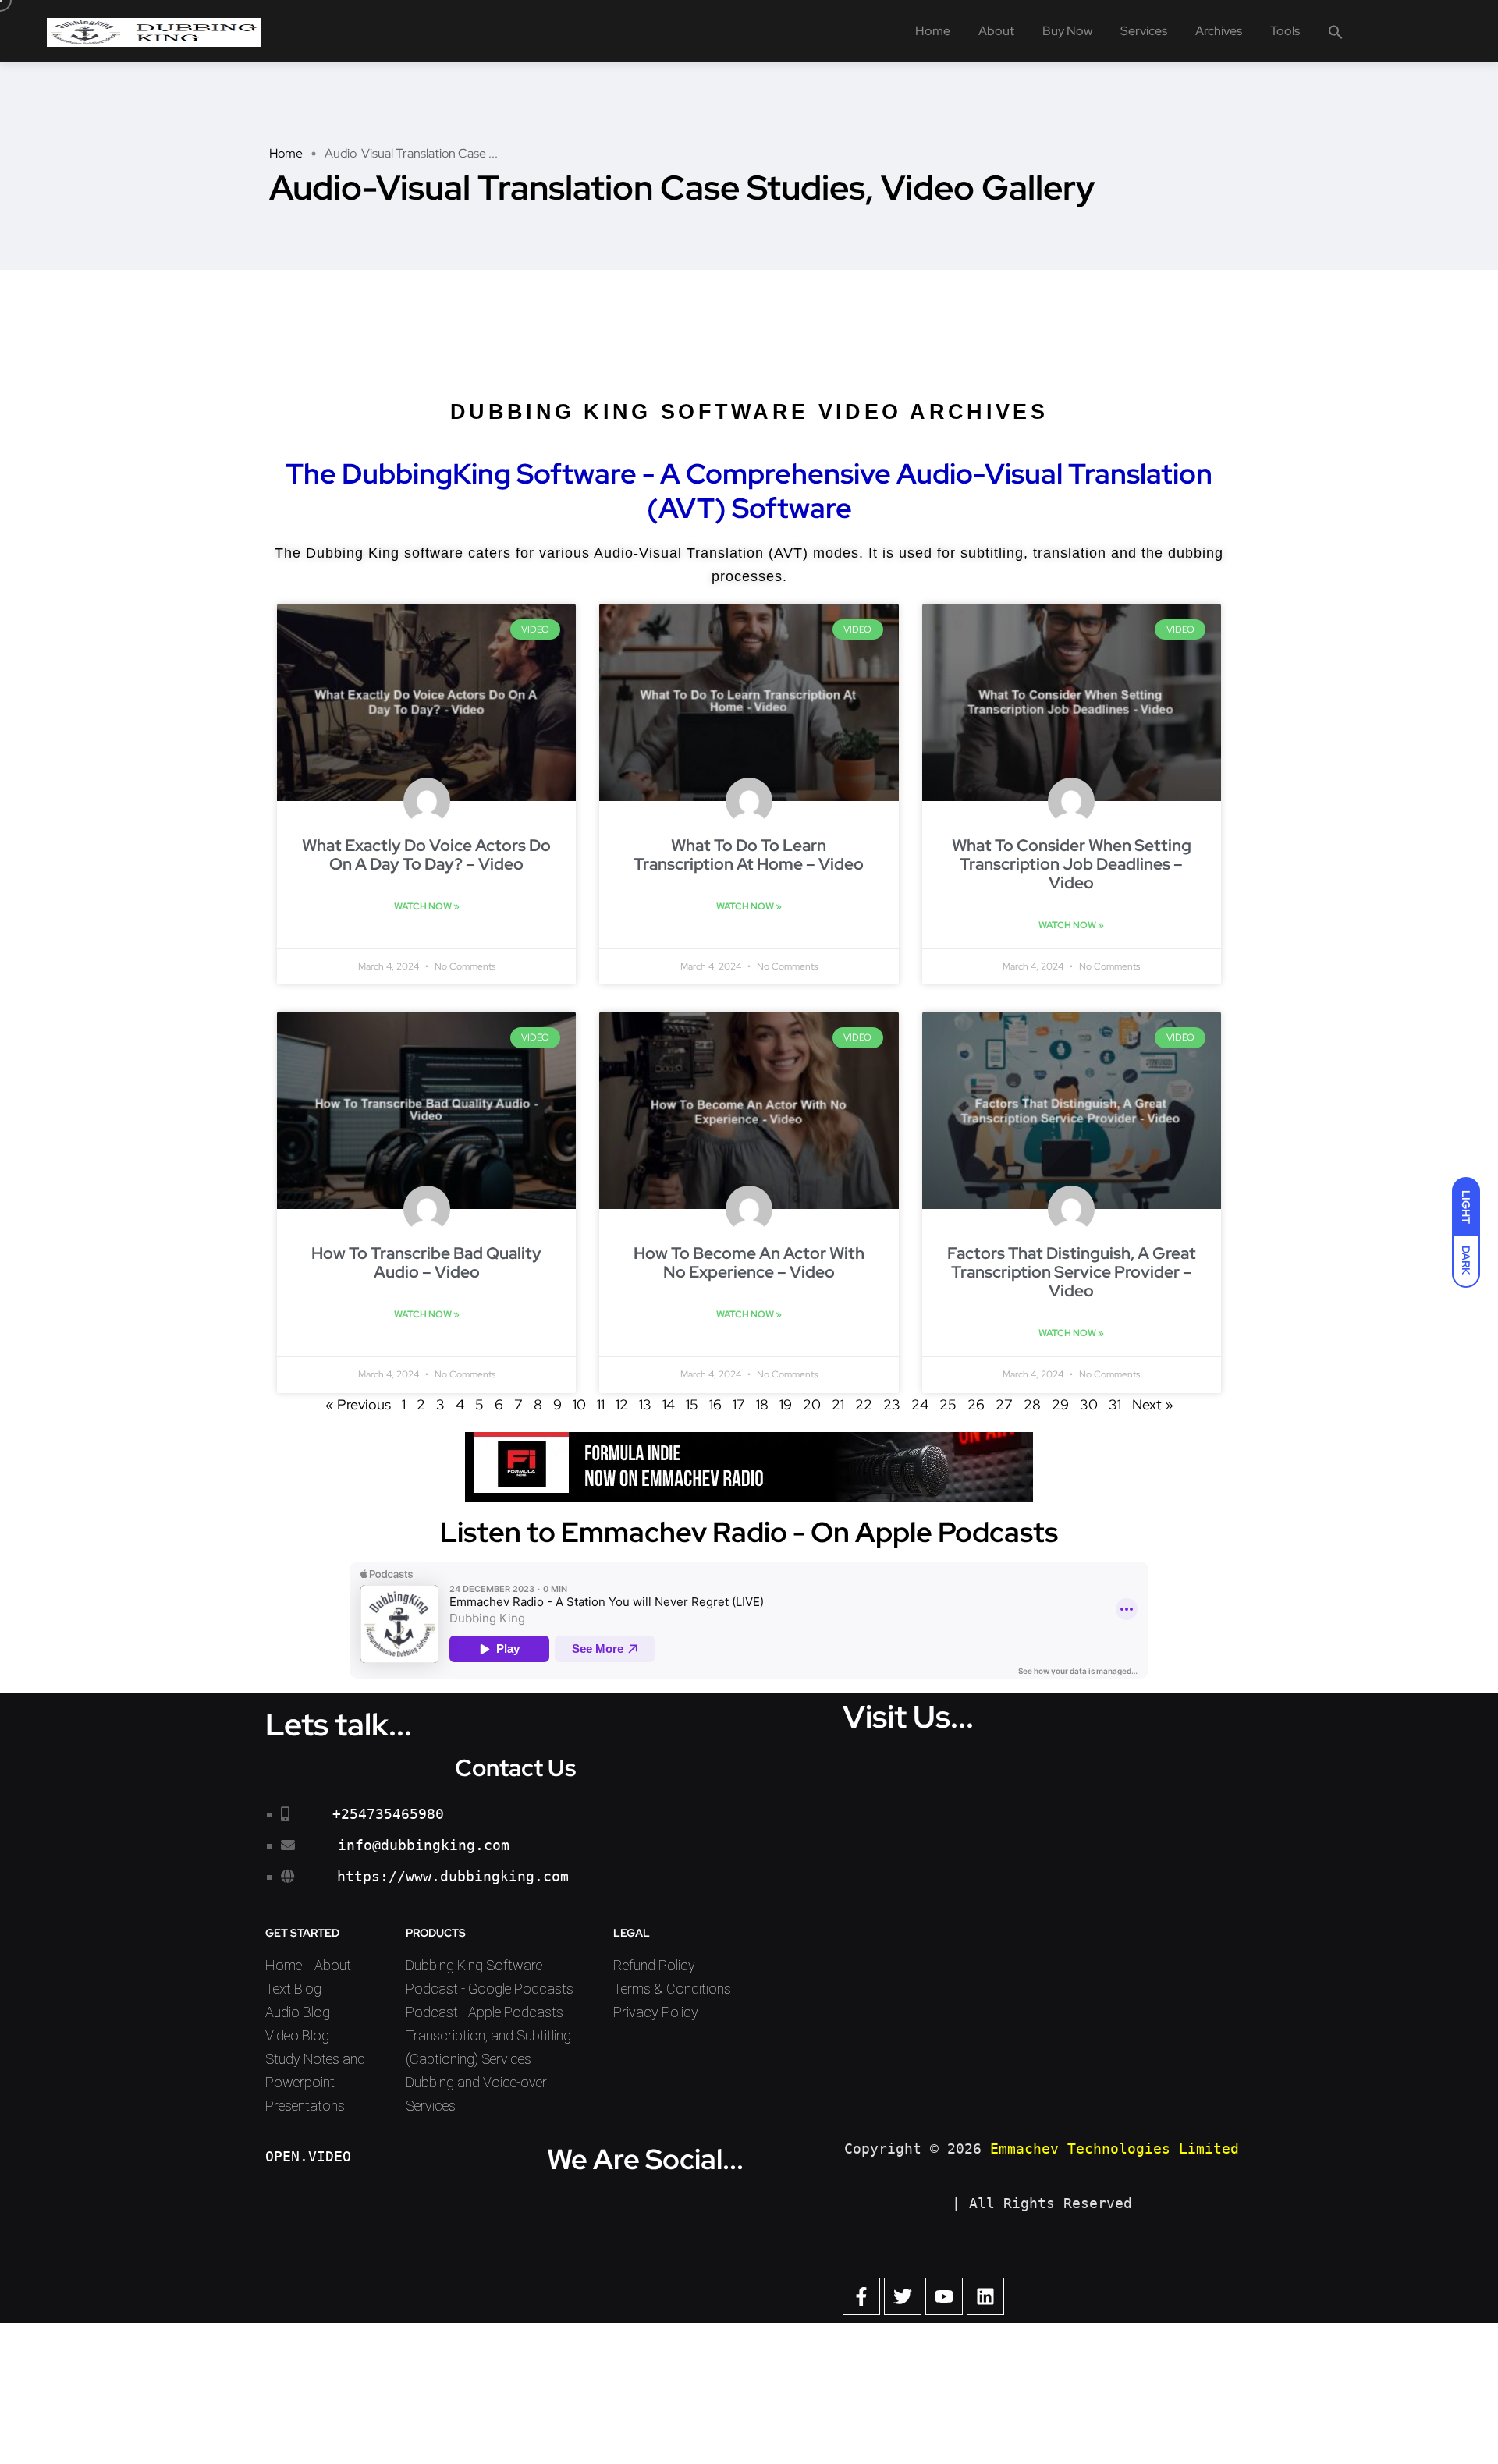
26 (976, 1404)
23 (892, 1404)
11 (601, 1404)
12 (622, 1404)
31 (1115, 1404)
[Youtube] (944, 2296)
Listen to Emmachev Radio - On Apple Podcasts (749, 1532)
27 (1004, 1404)
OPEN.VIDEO (308, 2156)
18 (762, 1404)
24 (920, 1404)
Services (1144, 31)
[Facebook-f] (861, 2296)
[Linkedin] (985, 2296)
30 (1089, 1404)
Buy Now (1067, 31)
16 (715, 1404)
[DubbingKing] (154, 31)
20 (812, 1404)
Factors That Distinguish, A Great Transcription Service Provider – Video (1072, 1272)
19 (786, 1404)
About (996, 31)
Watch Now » (427, 906)
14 (669, 1404)
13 (645, 1404)
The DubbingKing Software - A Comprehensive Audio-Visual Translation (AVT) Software (749, 491)
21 (838, 1404)
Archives (1219, 31)
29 (1060, 1404)
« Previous (358, 1404)
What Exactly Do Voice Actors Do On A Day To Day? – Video (426, 854)
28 (1032, 1404)
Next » (1153, 1404)
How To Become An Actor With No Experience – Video (749, 1262)
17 (739, 1404)
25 (948, 1404)
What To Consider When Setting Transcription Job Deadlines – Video (1072, 864)
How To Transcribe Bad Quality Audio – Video (426, 1262)
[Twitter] (903, 2296)
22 (864, 1404)
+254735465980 (388, 1814)
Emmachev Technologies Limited (1115, 2148)
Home (933, 31)
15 (692, 1404)
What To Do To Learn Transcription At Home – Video (749, 854)
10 (579, 1404)
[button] (1336, 31)
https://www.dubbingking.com (453, 1876)
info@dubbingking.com (424, 1845)
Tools (1285, 31)
